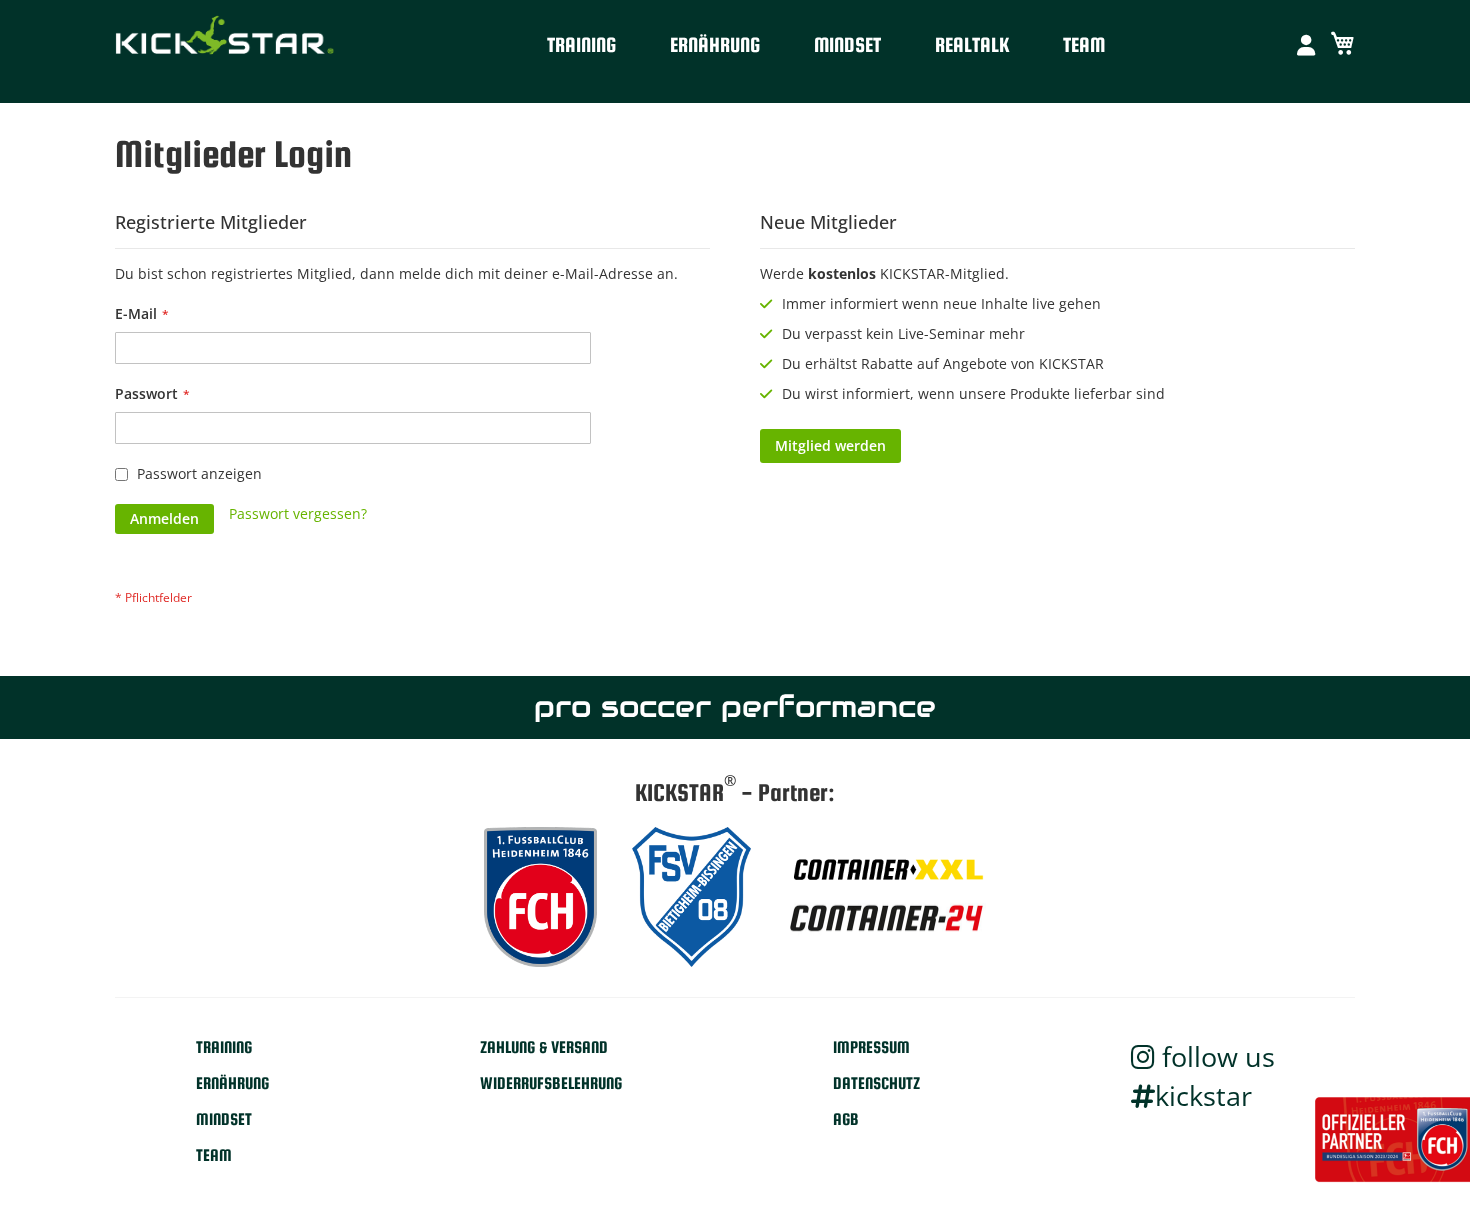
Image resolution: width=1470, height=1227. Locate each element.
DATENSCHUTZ (876, 1083)
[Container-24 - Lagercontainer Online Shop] (886, 921)
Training (581, 44)
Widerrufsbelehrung (551, 1083)
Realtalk (972, 44)
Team (1084, 44)
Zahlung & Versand (544, 1047)
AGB (846, 1119)
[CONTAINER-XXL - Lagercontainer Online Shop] (886, 870)
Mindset (847, 44)
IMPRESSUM (871, 1047)
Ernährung (715, 44)
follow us (1215, 1056)
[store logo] (225, 39)
